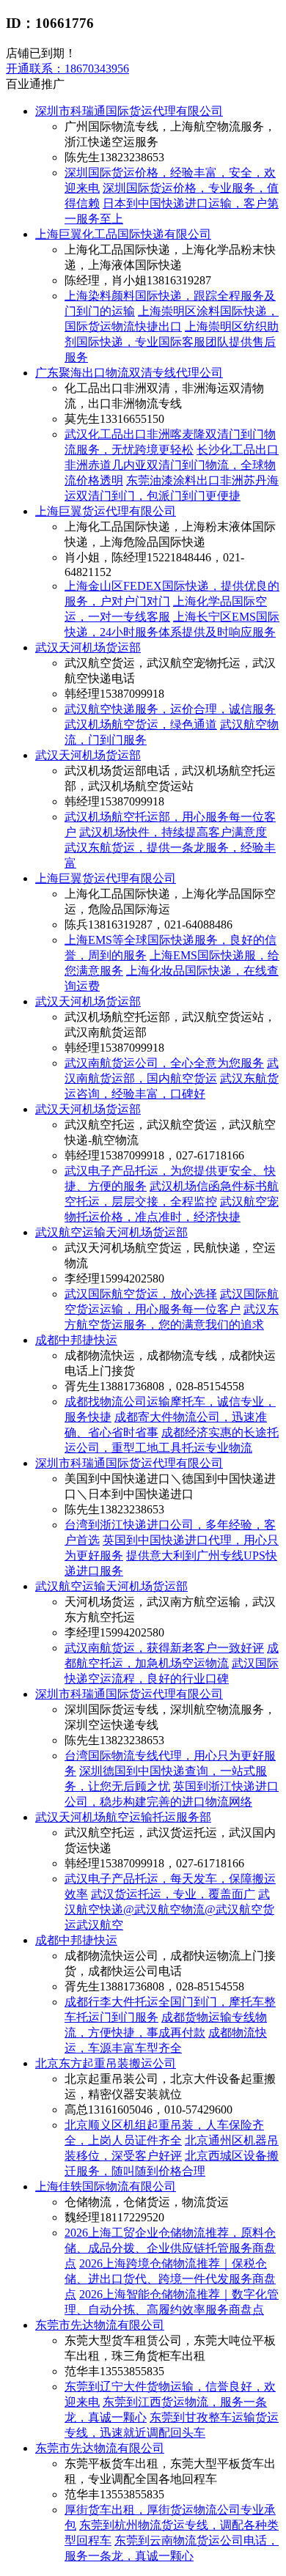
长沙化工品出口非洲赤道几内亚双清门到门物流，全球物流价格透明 (172, 465)
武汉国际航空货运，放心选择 (141, 1294)
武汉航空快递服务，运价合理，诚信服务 (170, 709)
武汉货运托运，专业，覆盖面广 (173, 1894)
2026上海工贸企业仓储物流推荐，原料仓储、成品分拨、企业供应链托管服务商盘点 (170, 2248)
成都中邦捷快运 (76, 1340)
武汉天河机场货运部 (88, 647)
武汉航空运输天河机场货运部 (111, 1232)
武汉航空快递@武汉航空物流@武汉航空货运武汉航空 (169, 1909)
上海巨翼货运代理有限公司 (106, 511)
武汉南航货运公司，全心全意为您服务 (164, 1063)
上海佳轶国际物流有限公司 (106, 2186)
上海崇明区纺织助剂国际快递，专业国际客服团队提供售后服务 (172, 342)
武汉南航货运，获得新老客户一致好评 (164, 1648)
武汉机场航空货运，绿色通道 (141, 724)
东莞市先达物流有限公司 (100, 2325)
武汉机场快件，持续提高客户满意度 (173, 832)
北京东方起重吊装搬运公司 (106, 2063)
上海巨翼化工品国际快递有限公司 (123, 234)
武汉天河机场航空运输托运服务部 (123, 1817)
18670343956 (67, 69)
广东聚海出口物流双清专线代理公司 (129, 373)
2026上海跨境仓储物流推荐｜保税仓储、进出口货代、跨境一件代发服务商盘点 (170, 2279)
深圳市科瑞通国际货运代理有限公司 (129, 111)
